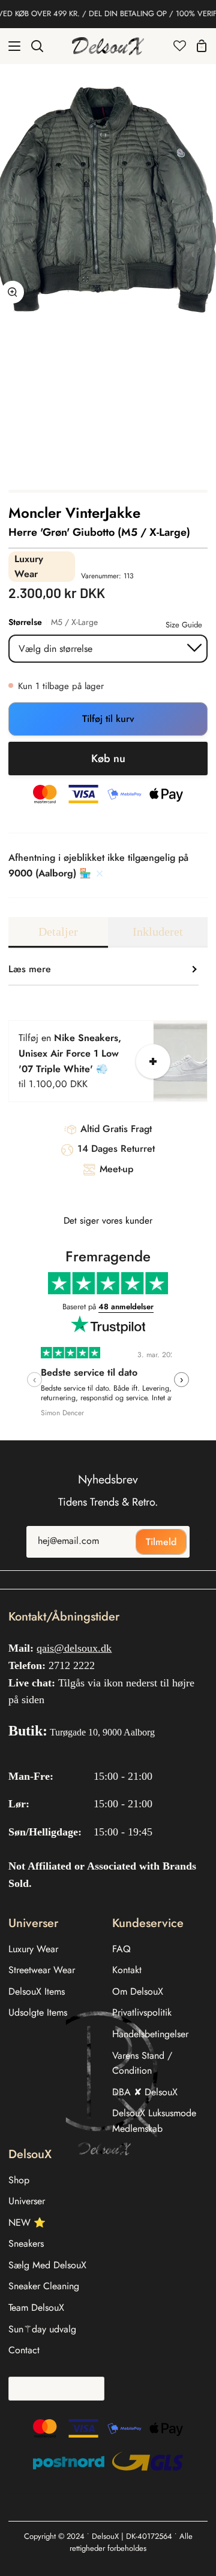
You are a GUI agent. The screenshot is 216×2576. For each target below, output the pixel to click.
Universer (27, 2201)
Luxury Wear (33, 1949)
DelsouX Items (37, 1991)
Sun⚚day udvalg (42, 2329)
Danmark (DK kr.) (52, 2388)
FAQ (121, 1949)
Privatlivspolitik (142, 2012)
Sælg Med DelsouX (47, 2265)
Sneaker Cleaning (44, 2286)
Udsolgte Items (38, 2012)
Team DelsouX (36, 2308)
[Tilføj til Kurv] (153, 1061)
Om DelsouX (138, 1991)
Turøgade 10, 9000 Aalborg (102, 1732)
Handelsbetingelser (150, 2034)
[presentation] (34, 1380)
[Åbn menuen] (11, 46)
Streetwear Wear (42, 1970)
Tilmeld (161, 1542)
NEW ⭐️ (27, 2222)
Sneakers (26, 2243)
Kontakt (127, 1970)
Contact (24, 2350)
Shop (19, 2180)
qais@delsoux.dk (74, 1648)
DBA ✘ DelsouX (145, 2092)
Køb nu (108, 758)
